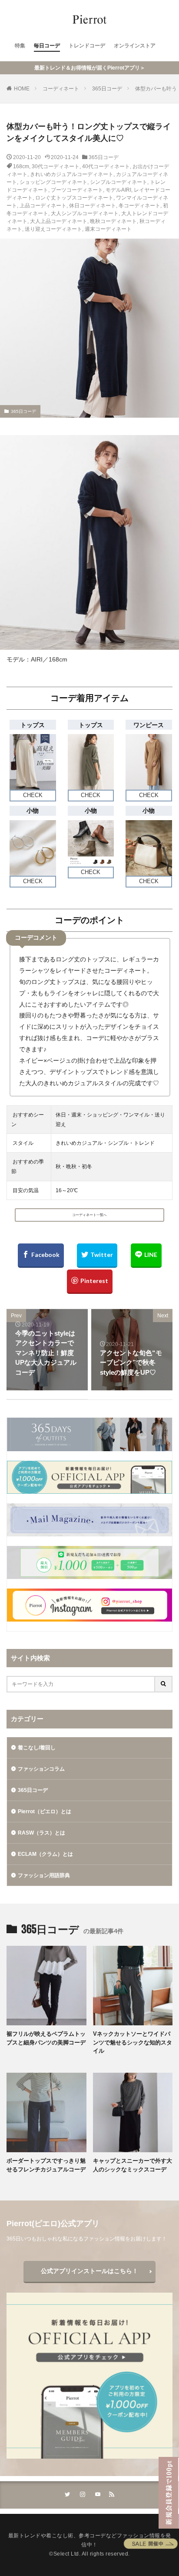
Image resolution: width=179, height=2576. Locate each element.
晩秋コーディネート (113, 221)
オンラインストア (135, 46)
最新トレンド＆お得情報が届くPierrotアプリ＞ (90, 68)
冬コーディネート (139, 206)
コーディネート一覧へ (89, 1215)
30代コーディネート (56, 166)
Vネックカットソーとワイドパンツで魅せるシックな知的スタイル (133, 2042)
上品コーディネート (43, 206)
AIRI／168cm (49, 659)
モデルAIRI (118, 190)
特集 (20, 46)
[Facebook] (41, 1256)
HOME (22, 89)
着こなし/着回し (37, 1748)
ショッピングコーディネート (53, 182)
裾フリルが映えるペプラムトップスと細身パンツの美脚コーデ (46, 2038)
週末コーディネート (108, 229)
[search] (164, 1684)
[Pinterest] (90, 1282)
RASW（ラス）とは (41, 1833)
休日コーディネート (93, 206)
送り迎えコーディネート (53, 229)
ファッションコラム (41, 1769)
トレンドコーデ (87, 46)
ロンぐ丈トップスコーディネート (74, 198)
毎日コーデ (47, 46)
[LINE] (146, 1256)
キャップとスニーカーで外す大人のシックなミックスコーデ (133, 2165)
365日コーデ (107, 89)
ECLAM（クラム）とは (45, 1854)
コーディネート (61, 89)
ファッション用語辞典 (44, 1875)
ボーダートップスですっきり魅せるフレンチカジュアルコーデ (46, 2165)
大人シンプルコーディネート (85, 213)
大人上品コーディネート (59, 221)
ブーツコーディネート (77, 190)
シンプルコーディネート (119, 182)
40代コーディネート (106, 166)
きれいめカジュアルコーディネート (72, 174)
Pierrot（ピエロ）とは (45, 1812)
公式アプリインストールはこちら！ (89, 2271)
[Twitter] (97, 1256)
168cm (21, 166)
